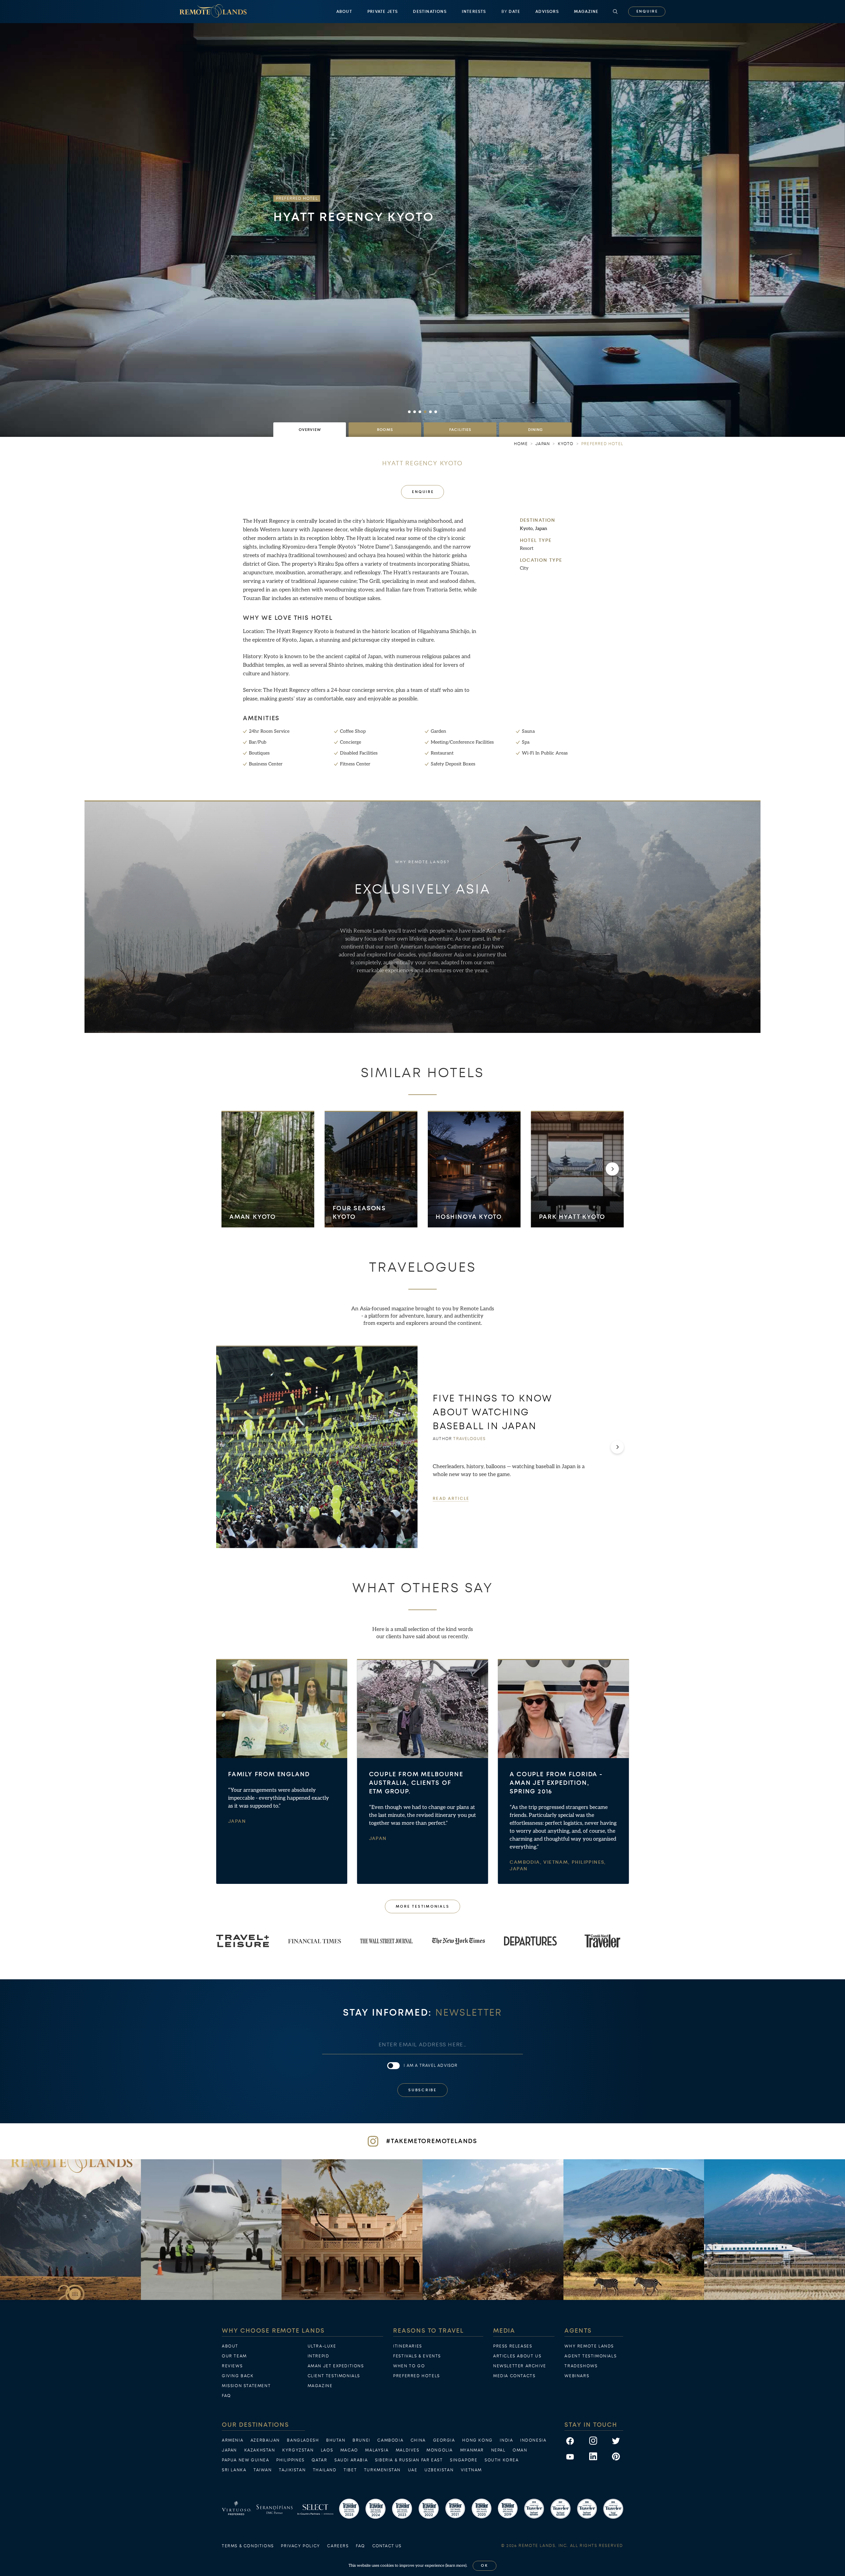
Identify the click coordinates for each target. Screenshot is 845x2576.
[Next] (612, 1169)
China (418, 2440)
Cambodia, (526, 1863)
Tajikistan (292, 2470)
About (344, 12)
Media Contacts (514, 2376)
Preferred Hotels (417, 2376)
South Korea (502, 2460)
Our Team (234, 2356)
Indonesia (533, 2440)
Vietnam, (558, 1863)
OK (485, 2566)
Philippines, (589, 1863)
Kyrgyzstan (298, 2450)
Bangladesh (303, 2440)
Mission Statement (246, 2386)
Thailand (325, 2470)
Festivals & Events (417, 2356)
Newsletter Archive (520, 2366)
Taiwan (263, 2470)
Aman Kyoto (253, 1217)
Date (511, 12)
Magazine (586, 12)
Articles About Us (517, 2356)
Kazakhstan (260, 2450)
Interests (474, 12)
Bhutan (336, 2440)
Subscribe (422, 2090)
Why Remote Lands (589, 2346)
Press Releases (513, 2346)
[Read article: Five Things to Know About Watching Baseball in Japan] (317, 1447)
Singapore (464, 2460)
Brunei (361, 2440)
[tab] (310, 430)
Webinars (577, 2376)
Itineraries (408, 2346)
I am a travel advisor (431, 2065)
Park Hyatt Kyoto (572, 1217)
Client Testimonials (334, 2376)
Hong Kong (477, 2440)
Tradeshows (581, 2366)
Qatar (319, 2460)
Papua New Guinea (246, 2460)
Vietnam (471, 2470)
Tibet (350, 2470)
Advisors (547, 12)
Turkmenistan (382, 2470)
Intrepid (319, 2356)
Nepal (498, 2450)
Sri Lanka (234, 2470)
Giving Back (238, 2376)
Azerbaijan (265, 2440)
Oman (520, 2450)
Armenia (233, 2440)
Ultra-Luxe (322, 2346)
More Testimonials (423, 1906)
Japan (237, 1822)
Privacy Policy (300, 2546)
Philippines (290, 2460)
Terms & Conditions (248, 2546)
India (506, 2440)
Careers (338, 2546)
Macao (349, 2450)
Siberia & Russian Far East (409, 2460)
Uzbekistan (439, 2470)
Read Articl (451, 1499)
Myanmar (472, 2450)
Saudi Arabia (351, 2460)
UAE (413, 2470)
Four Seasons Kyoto (359, 1212)
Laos (327, 2450)
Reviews (232, 2366)
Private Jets (383, 12)
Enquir (647, 11)
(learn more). (456, 2566)
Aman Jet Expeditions (336, 2366)
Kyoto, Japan (534, 529)
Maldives (408, 2450)
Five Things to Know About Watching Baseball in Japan (493, 1412)
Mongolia (440, 2450)
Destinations (430, 12)
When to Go (409, 2366)
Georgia (444, 2440)
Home (521, 444)
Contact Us (387, 2546)
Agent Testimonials (591, 2356)
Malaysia (377, 2450)
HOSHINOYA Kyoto (469, 1217)
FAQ (226, 2396)
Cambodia (390, 2440)
